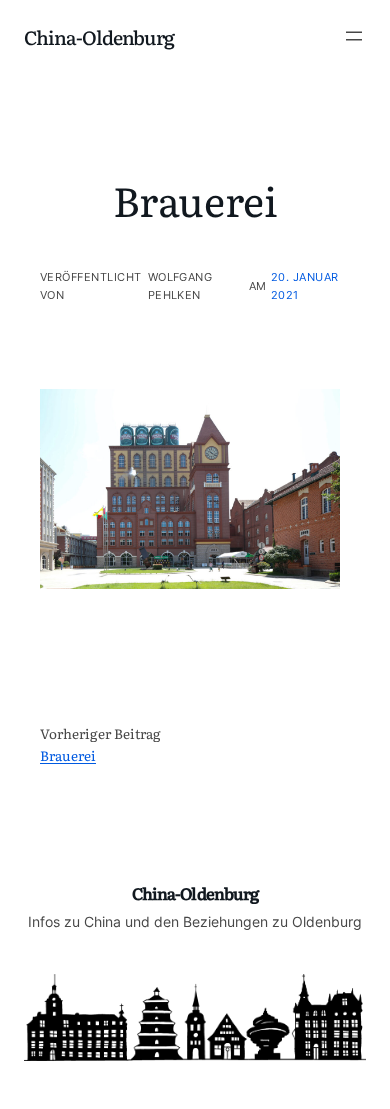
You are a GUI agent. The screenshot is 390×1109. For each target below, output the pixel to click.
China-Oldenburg (99, 36)
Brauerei (68, 755)
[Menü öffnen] (354, 36)
